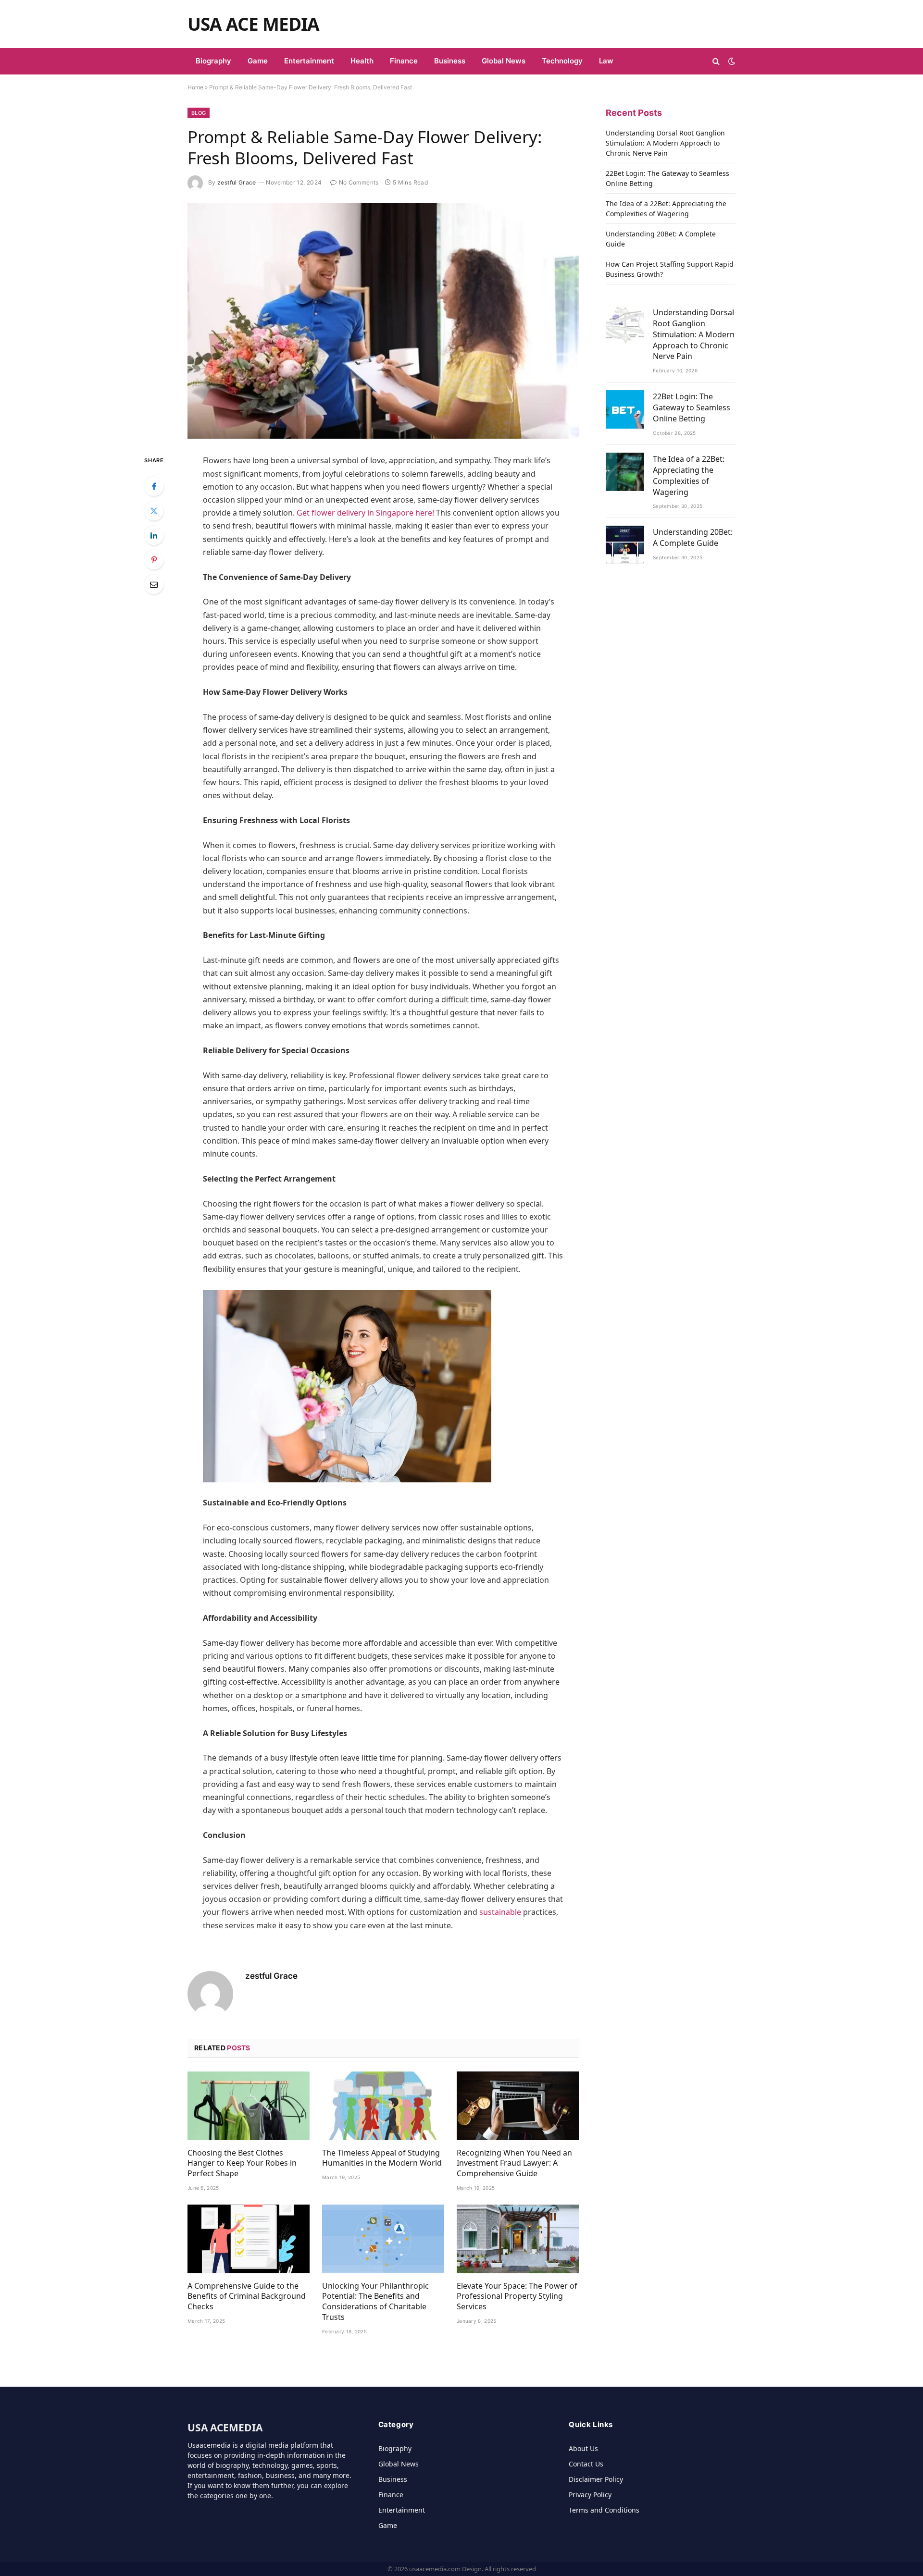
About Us (583, 2448)
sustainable (500, 1912)
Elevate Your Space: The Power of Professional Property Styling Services (517, 2297)
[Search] (716, 61)
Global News (504, 61)
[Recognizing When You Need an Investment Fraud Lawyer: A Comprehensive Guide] (518, 2106)
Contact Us (586, 2464)
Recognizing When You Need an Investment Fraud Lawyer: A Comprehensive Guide (514, 2163)
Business (450, 61)
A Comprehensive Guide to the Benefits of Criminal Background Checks (247, 2297)
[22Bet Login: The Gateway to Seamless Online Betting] (625, 409)
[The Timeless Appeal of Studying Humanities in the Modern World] (383, 2106)
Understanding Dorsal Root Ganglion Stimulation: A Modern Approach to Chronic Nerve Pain (665, 143)
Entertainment (309, 61)
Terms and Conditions (604, 2510)
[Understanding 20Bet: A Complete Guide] (625, 545)
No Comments (359, 182)
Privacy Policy (590, 2495)
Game (258, 61)
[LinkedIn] (154, 535)
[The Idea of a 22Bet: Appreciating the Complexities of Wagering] (625, 472)
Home (195, 87)
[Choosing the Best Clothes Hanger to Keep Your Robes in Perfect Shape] (249, 2106)
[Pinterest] (154, 560)
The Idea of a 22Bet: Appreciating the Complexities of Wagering (689, 475)
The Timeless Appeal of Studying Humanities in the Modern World (382, 2158)
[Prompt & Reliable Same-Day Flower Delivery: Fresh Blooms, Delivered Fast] (383, 321)
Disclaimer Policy (596, 2479)
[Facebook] (154, 486)
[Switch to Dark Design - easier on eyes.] (731, 61)
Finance (404, 61)
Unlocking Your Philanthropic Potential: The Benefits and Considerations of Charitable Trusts (375, 2302)
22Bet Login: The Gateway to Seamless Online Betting (692, 407)
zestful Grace (237, 182)
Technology (562, 61)
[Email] (154, 584)
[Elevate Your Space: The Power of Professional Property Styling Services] (518, 2239)
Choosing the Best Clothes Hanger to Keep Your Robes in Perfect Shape (242, 2163)
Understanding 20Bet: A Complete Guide (693, 537)
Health (362, 61)
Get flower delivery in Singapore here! (365, 513)
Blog (199, 113)
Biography (213, 61)
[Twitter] (154, 511)
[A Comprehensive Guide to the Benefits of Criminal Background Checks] (249, 2239)
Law (606, 61)
